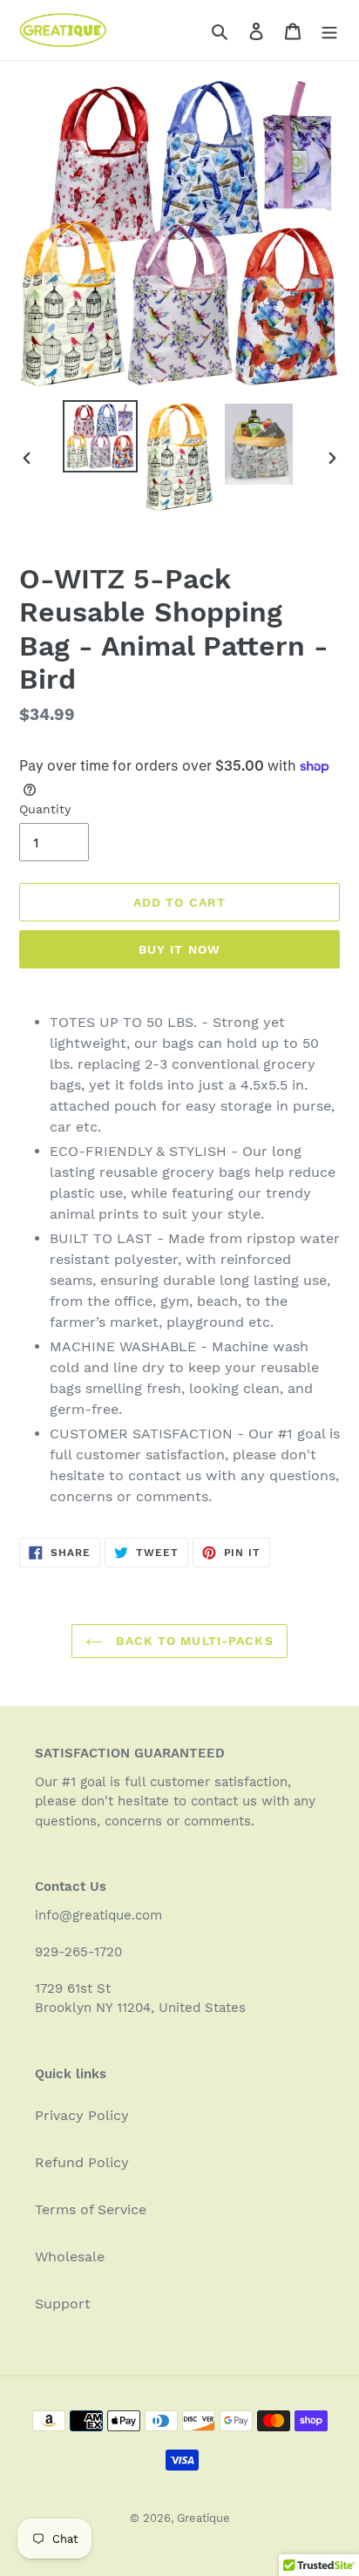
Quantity (45, 809)
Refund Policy (82, 2162)
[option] (101, 436)
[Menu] (329, 31)
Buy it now (179, 949)
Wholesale (70, 2257)
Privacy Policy (82, 2115)
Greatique (203, 2518)
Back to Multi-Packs (192, 1641)
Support (63, 2304)
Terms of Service (91, 2209)
